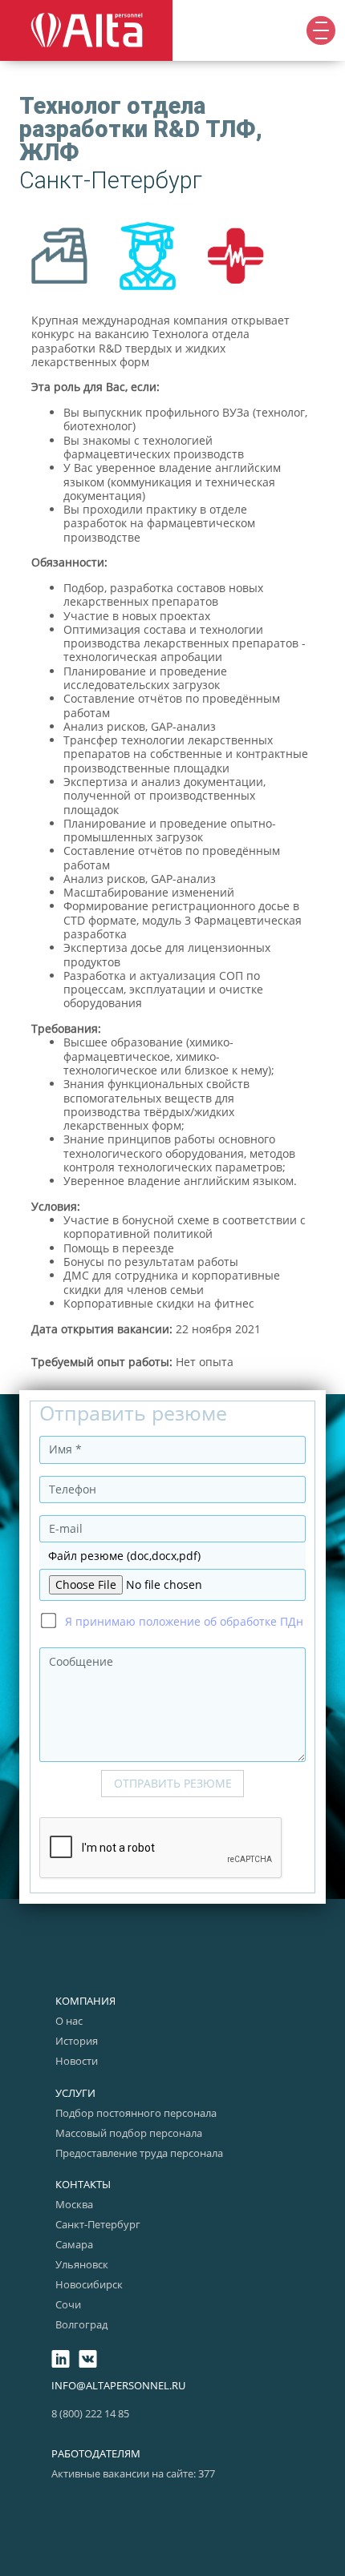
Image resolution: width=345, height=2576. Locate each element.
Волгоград (81, 2324)
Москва (74, 2204)
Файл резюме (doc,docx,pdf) (124, 1556)
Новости (77, 2061)
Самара (74, 2244)
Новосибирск (89, 2284)
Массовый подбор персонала (129, 2133)
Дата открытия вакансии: (102, 1329)
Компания (85, 2001)
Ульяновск (82, 2264)
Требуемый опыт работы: (102, 1362)
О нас (69, 2021)
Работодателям (96, 2453)
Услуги (75, 2093)
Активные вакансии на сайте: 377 (133, 2473)
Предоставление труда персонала (139, 2153)
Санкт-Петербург (98, 2224)
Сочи (68, 2304)
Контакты (83, 2184)
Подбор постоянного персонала (136, 2113)
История (77, 2041)
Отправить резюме (173, 1783)
